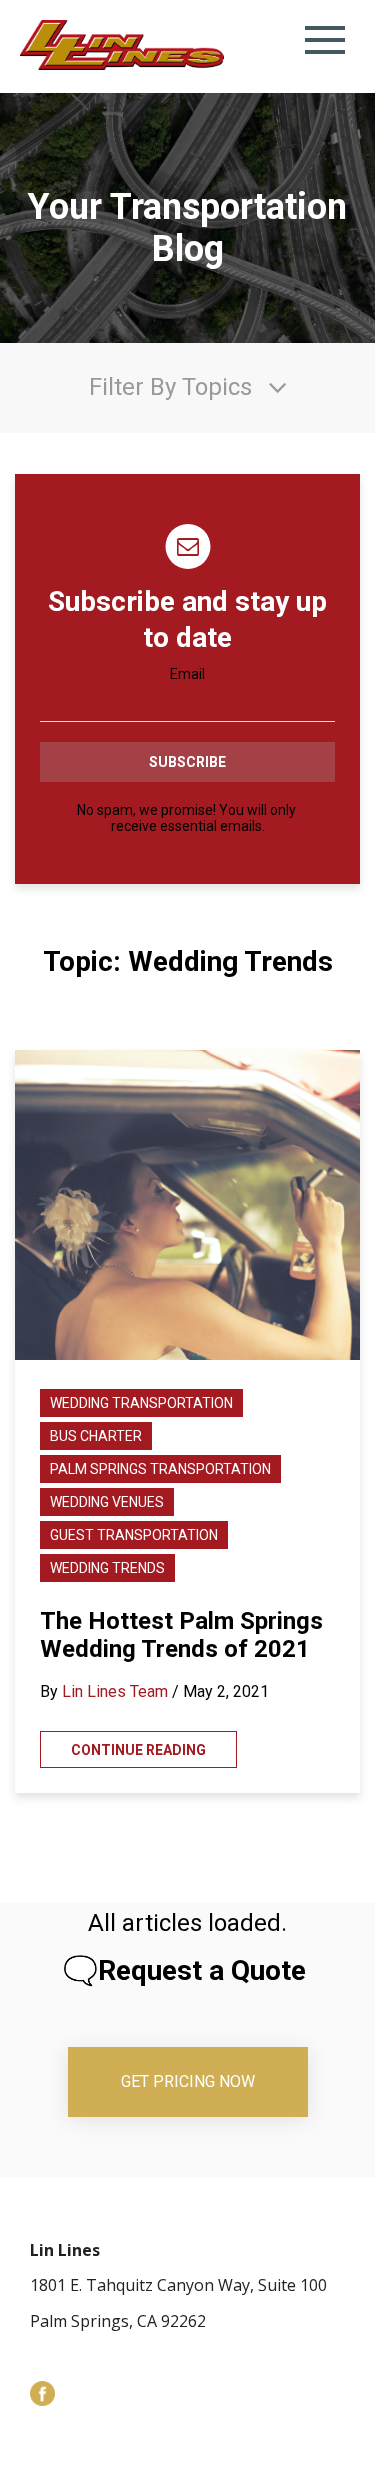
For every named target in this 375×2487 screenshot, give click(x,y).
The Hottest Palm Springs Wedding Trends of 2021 (181, 1635)
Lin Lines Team (115, 1691)
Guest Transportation (134, 1535)
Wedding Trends (107, 1568)
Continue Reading (138, 1750)
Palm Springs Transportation (160, 1469)
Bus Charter (96, 1436)
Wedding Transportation (141, 1403)
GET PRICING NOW (188, 2081)
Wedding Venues (107, 1502)
